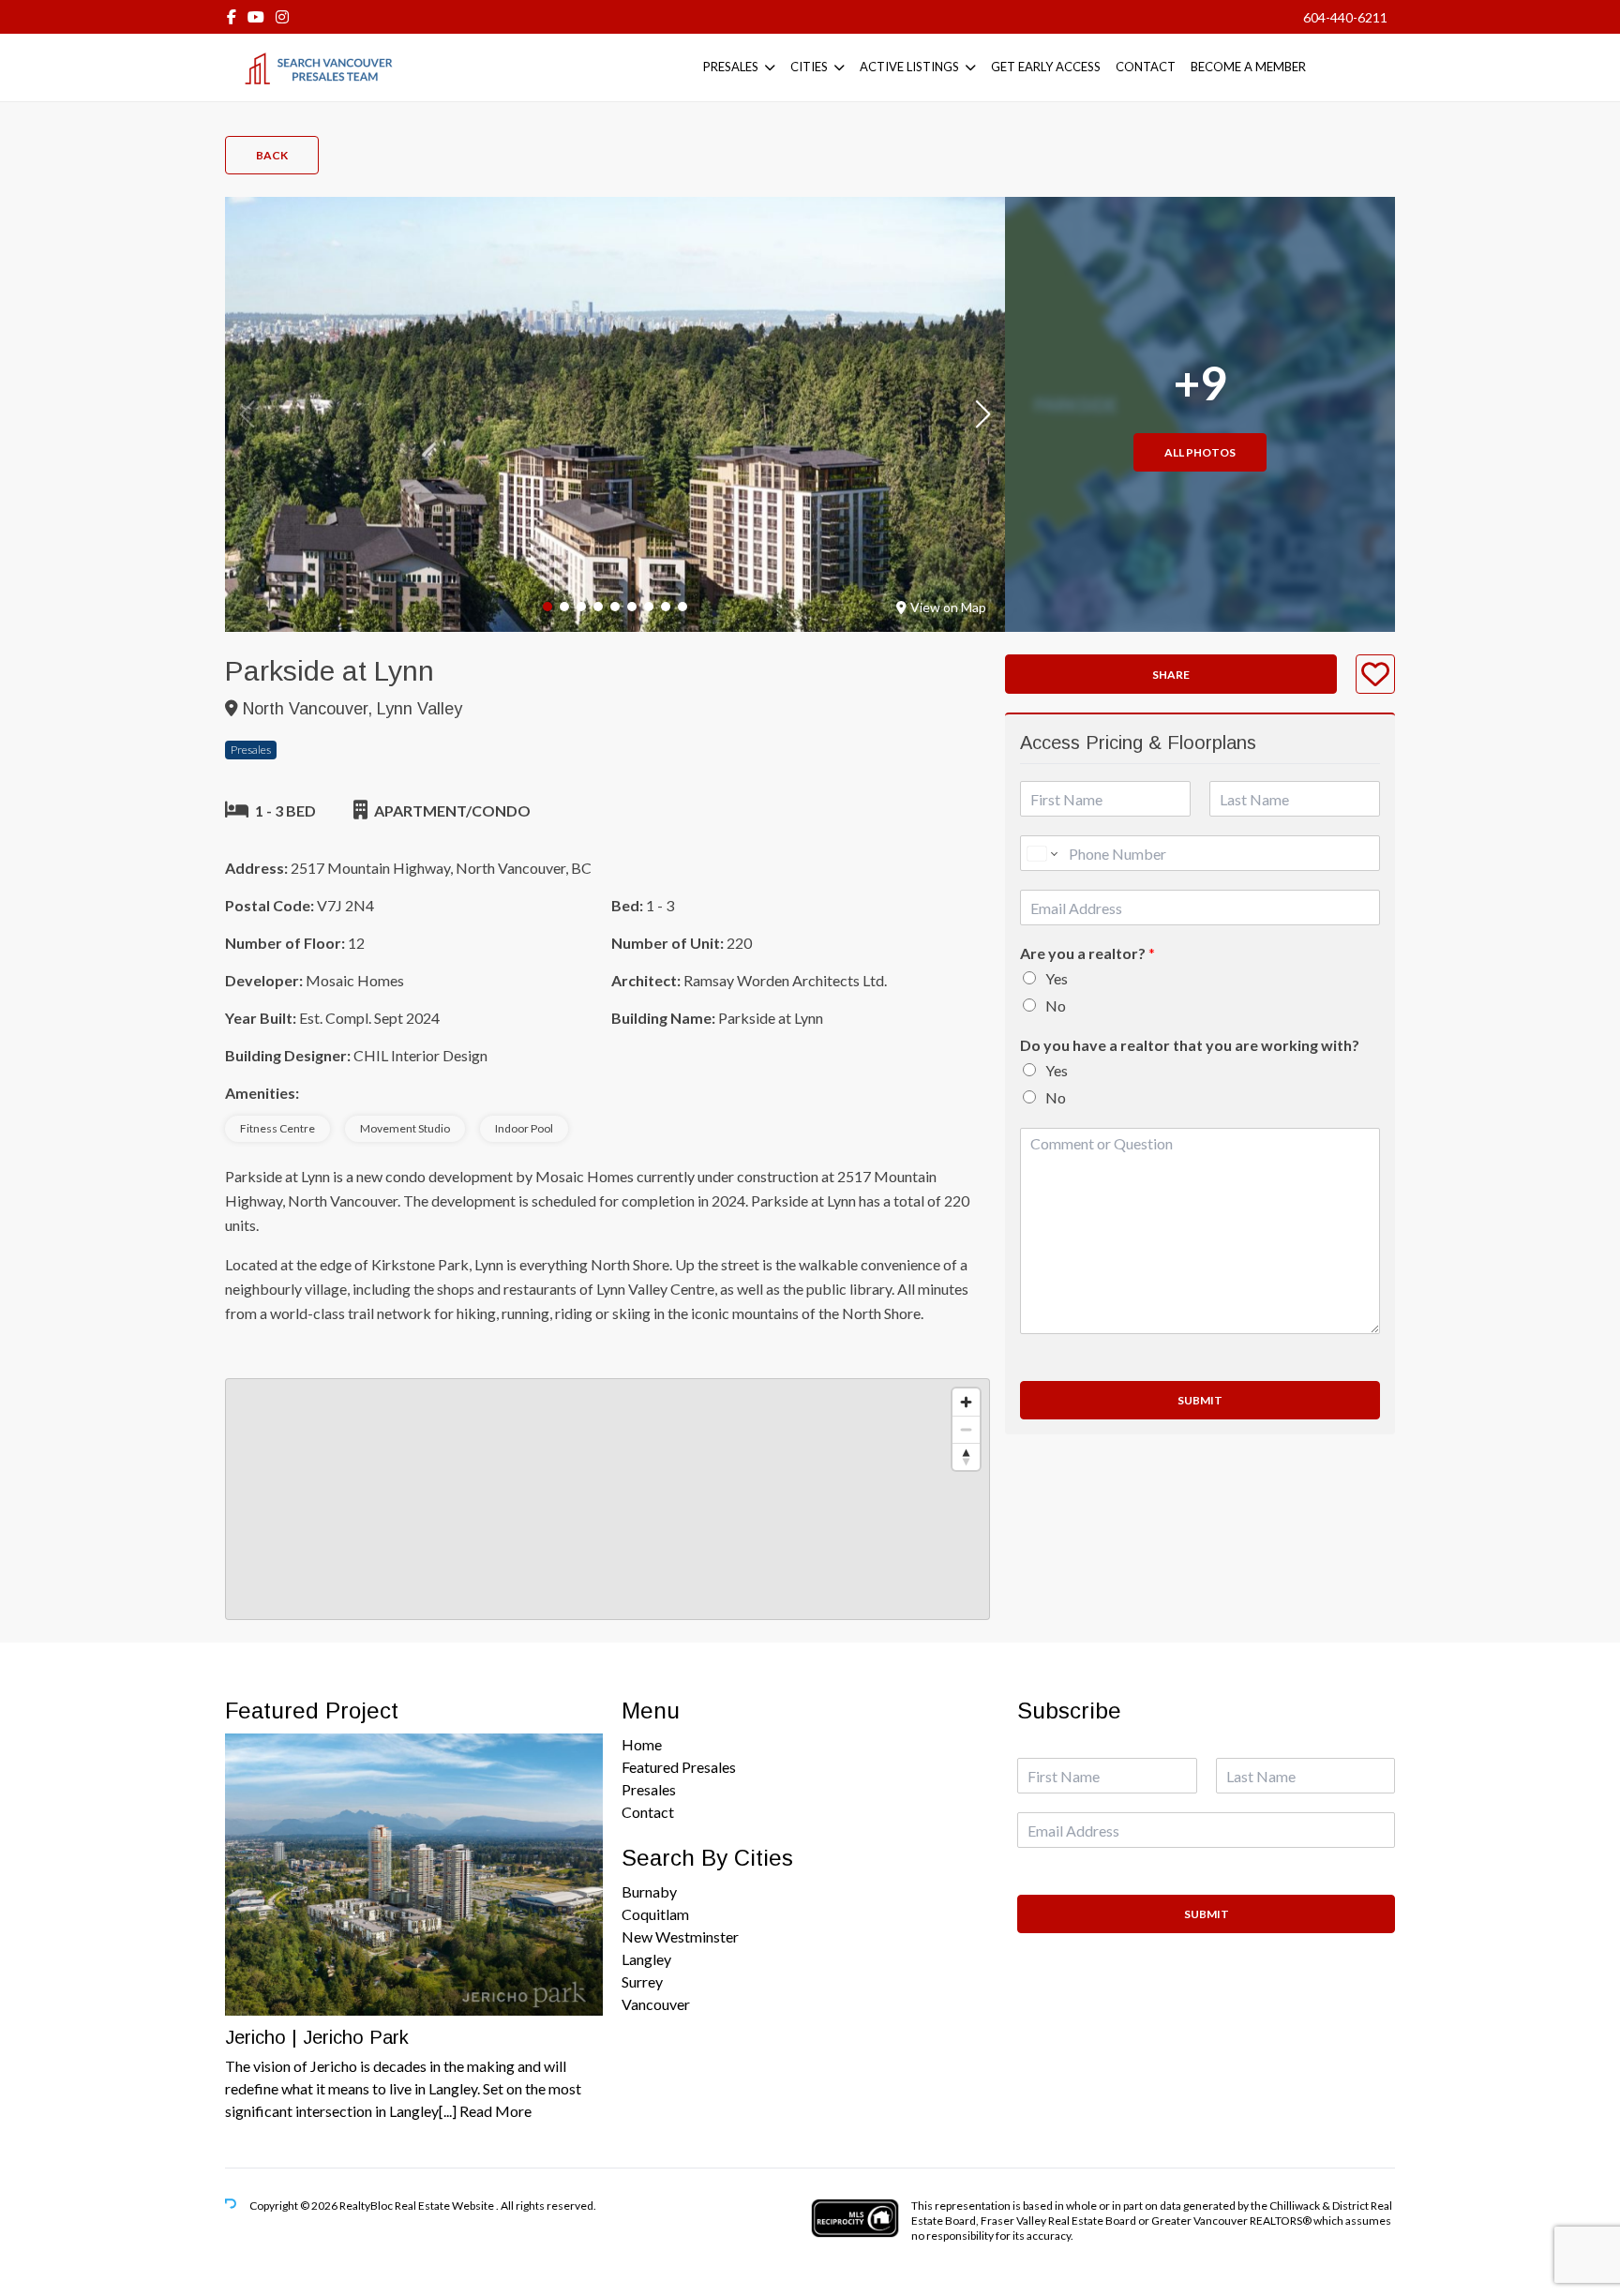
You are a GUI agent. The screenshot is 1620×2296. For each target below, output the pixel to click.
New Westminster (680, 1936)
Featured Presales (679, 1767)
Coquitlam (655, 1914)
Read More (495, 2111)
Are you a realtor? (1087, 953)
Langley (646, 1959)
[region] (607, 1499)
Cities (809, 67)
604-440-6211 (1345, 17)
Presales (731, 67)
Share (1171, 675)
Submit (1200, 1400)
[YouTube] (256, 16)
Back (272, 155)
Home (642, 1744)
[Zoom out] (966, 1429)
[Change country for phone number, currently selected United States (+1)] (1041, 853)
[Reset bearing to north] (966, 1456)
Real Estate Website (445, 2206)
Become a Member (1248, 67)
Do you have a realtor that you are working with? (1190, 1045)
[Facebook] (232, 16)
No (1056, 1005)
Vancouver (656, 2004)
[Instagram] (282, 16)
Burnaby (649, 1891)
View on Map (948, 607)
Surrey (642, 1981)
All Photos (1200, 452)
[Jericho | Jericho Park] (414, 1875)
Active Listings (909, 67)
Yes (1057, 978)
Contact (1146, 67)
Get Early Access (1046, 67)
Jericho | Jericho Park (317, 2037)
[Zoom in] (966, 1402)
